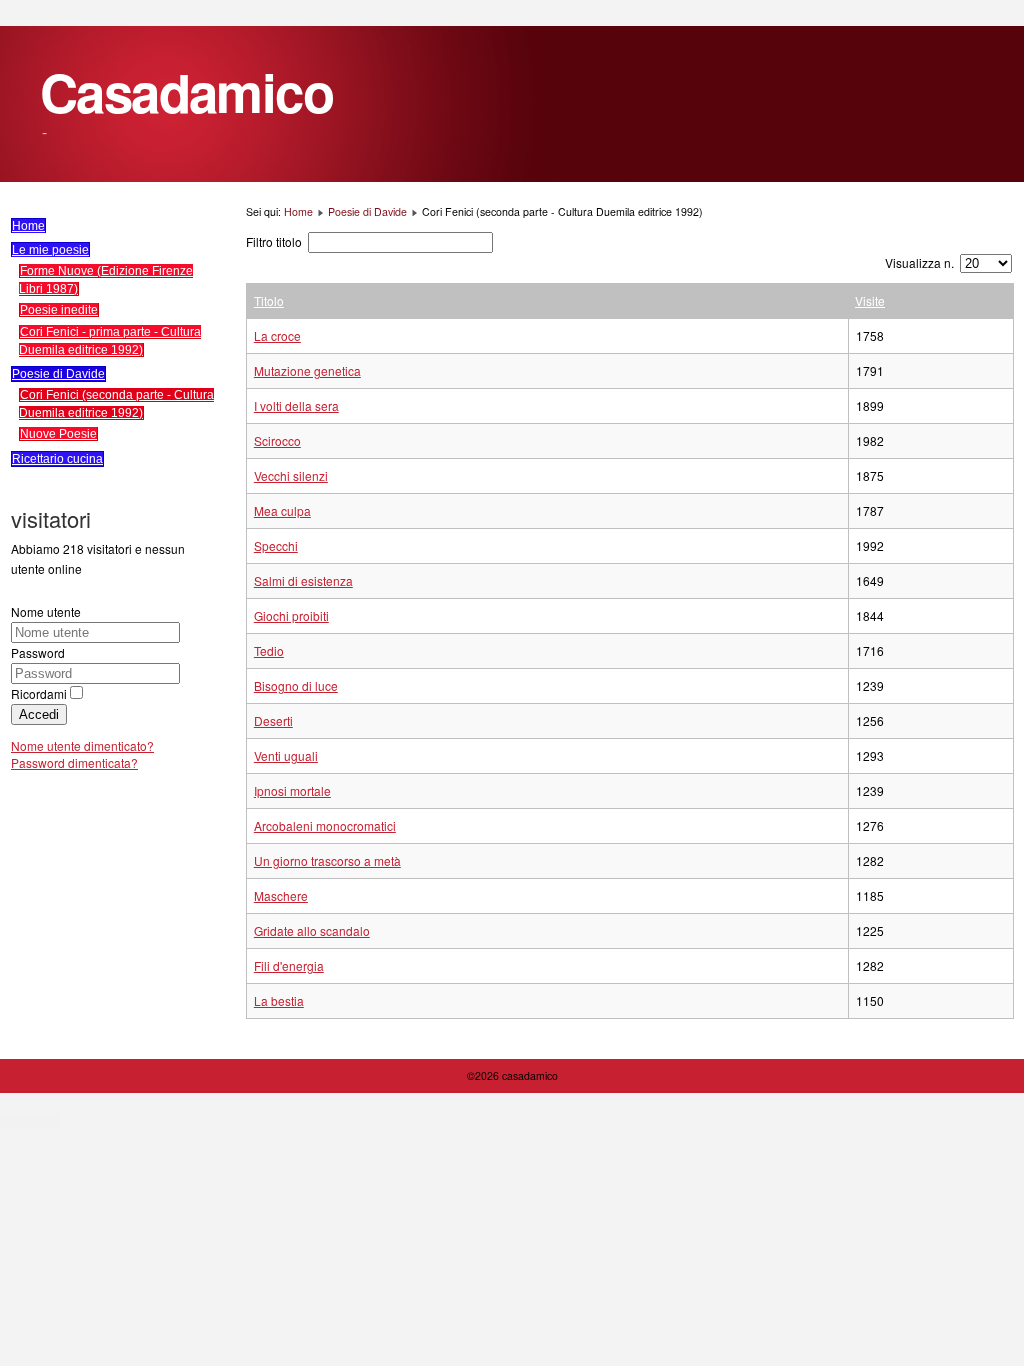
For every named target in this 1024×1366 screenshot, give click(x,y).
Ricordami (39, 693)
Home (28, 226)
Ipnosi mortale (292, 790)
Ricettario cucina (57, 459)
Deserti (273, 720)
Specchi (276, 545)
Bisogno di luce (296, 685)
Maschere (281, 895)
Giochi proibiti (291, 615)
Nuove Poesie (58, 433)
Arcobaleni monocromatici (325, 825)
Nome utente (46, 611)
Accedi (39, 714)
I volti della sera (296, 405)
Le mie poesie (50, 250)
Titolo (269, 300)
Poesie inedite (59, 309)
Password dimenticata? (74, 762)
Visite (870, 300)
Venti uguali (286, 755)
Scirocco (277, 440)
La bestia (279, 1000)
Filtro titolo (275, 241)
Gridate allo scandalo (312, 930)
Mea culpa (282, 510)
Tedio (269, 650)
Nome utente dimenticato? (82, 745)
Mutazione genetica (307, 370)
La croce (277, 335)
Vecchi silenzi (291, 475)
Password (38, 652)
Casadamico (186, 91)
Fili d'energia (289, 965)
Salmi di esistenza (303, 580)
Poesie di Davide (58, 374)
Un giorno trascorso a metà (327, 860)
